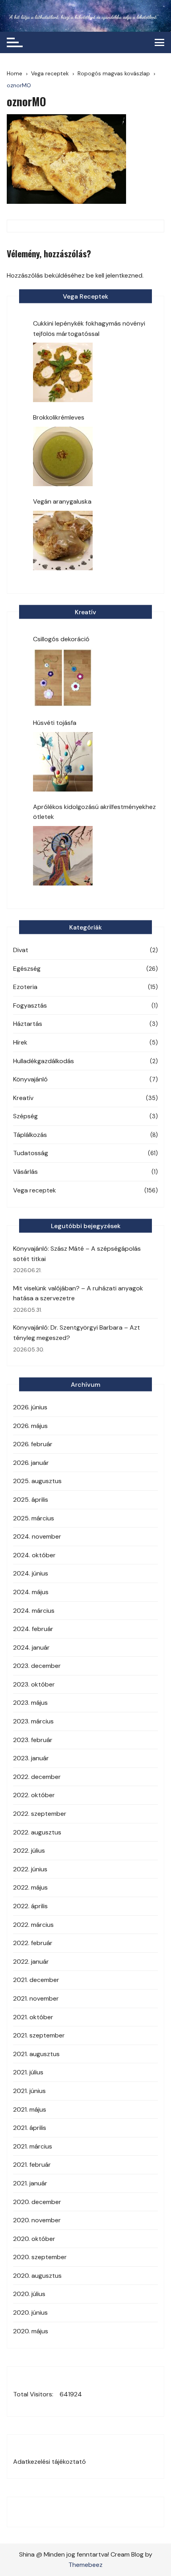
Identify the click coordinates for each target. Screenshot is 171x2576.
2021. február (32, 2165)
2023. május (30, 1703)
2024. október (34, 1555)
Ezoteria (25, 987)
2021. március (33, 2146)
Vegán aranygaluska (62, 501)
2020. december (37, 2202)
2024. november (37, 1536)
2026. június (30, 1407)
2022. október (34, 1795)
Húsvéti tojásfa (55, 723)
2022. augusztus (37, 1832)
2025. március (34, 1518)
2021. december (36, 1980)
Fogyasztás (30, 1005)
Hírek (20, 1042)
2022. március (33, 1925)
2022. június (30, 1869)
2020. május (31, 2331)
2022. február (33, 1943)
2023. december (37, 1666)
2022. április (30, 1906)
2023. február (33, 1740)
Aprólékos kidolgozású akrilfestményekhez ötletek (94, 812)
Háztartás (28, 1024)
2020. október (34, 2239)
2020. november (37, 2220)
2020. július (29, 2294)
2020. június (30, 2312)
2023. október (34, 1684)
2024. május (31, 1592)
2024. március (34, 1611)
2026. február (33, 1444)
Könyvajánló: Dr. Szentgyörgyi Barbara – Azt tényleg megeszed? (77, 1333)
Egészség (27, 969)
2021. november (36, 1998)
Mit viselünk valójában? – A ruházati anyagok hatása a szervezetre (78, 1293)
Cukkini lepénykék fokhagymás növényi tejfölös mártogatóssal (89, 329)
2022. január (31, 1962)
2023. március (33, 1721)
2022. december (37, 1777)
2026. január (31, 1463)
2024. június (31, 1573)
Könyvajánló (30, 1079)
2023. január (31, 1758)
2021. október (33, 2017)
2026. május (30, 1426)
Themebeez (85, 2565)
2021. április (30, 2128)
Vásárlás (25, 1172)
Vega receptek (35, 1190)
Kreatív (23, 1098)
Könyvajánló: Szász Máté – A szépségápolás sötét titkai (77, 1254)
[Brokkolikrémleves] (63, 456)
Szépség (25, 1116)
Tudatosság (31, 1153)
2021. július (28, 2072)
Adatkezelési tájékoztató (50, 2462)
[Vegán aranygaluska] (63, 540)
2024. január (31, 1647)
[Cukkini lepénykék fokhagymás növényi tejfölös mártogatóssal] (63, 372)
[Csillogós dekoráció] (63, 678)
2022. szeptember (40, 1814)
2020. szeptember (40, 2257)
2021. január (30, 2183)
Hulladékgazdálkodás (44, 1061)
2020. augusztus (37, 2276)
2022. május (30, 1887)
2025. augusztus (37, 1481)
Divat (21, 950)
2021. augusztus (36, 2054)
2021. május (30, 2109)
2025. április (31, 1500)
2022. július (29, 1851)
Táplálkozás (30, 1135)
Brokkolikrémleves (59, 417)
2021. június (29, 2091)
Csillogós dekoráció (61, 639)
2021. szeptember (39, 2035)
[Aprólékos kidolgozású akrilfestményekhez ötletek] (63, 856)
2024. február (33, 1629)
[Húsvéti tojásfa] (63, 762)
